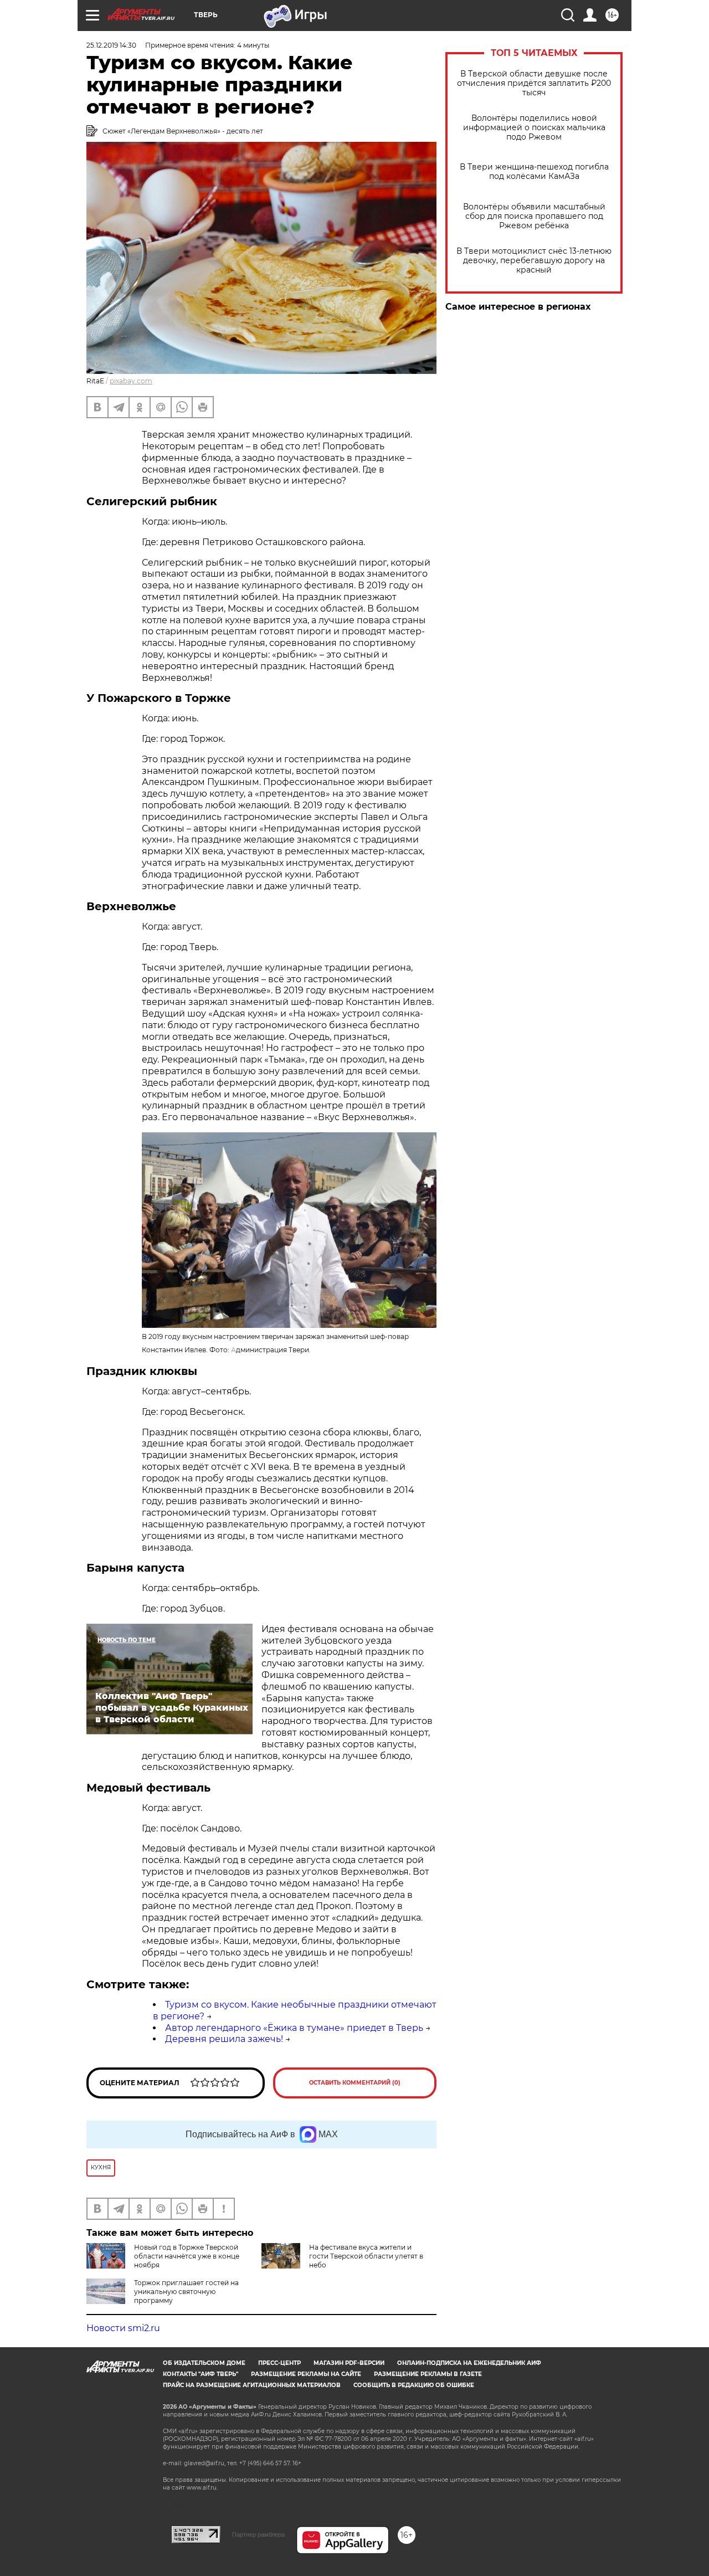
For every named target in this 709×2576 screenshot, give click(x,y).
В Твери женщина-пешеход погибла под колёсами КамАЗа (534, 172)
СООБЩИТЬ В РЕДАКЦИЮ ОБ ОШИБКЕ (414, 2385)
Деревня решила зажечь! (224, 2039)
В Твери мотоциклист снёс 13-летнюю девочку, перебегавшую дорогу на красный (534, 261)
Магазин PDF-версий (349, 2363)
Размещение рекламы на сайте (306, 2374)
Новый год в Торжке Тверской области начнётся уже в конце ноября (187, 2256)
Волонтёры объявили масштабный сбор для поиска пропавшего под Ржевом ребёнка (534, 216)
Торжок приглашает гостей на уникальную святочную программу (186, 2292)
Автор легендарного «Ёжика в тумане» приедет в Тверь (294, 2028)
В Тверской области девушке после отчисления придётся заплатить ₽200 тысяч (534, 83)
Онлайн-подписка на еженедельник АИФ (469, 2363)
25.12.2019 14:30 (111, 45)
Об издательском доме (204, 2363)
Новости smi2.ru (123, 2328)
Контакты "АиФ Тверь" (201, 2374)
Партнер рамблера (258, 2534)
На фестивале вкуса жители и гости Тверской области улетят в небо (366, 2256)
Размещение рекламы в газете (428, 2374)
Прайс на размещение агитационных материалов (252, 2385)
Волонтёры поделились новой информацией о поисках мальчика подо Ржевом (534, 128)
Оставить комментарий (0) (355, 2083)
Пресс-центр (279, 2363)
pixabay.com (131, 381)
